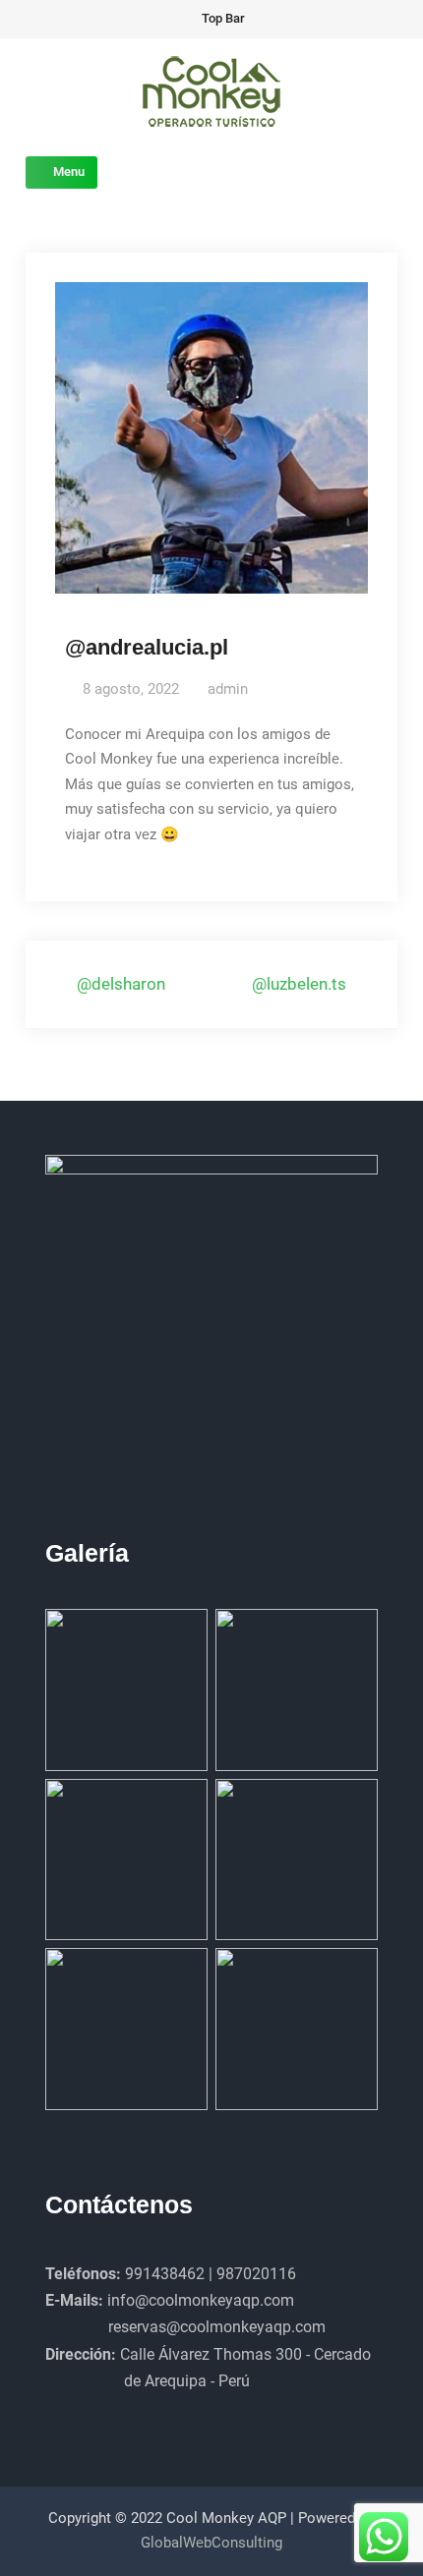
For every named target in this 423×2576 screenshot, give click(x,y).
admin (228, 689)
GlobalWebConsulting (211, 2543)
